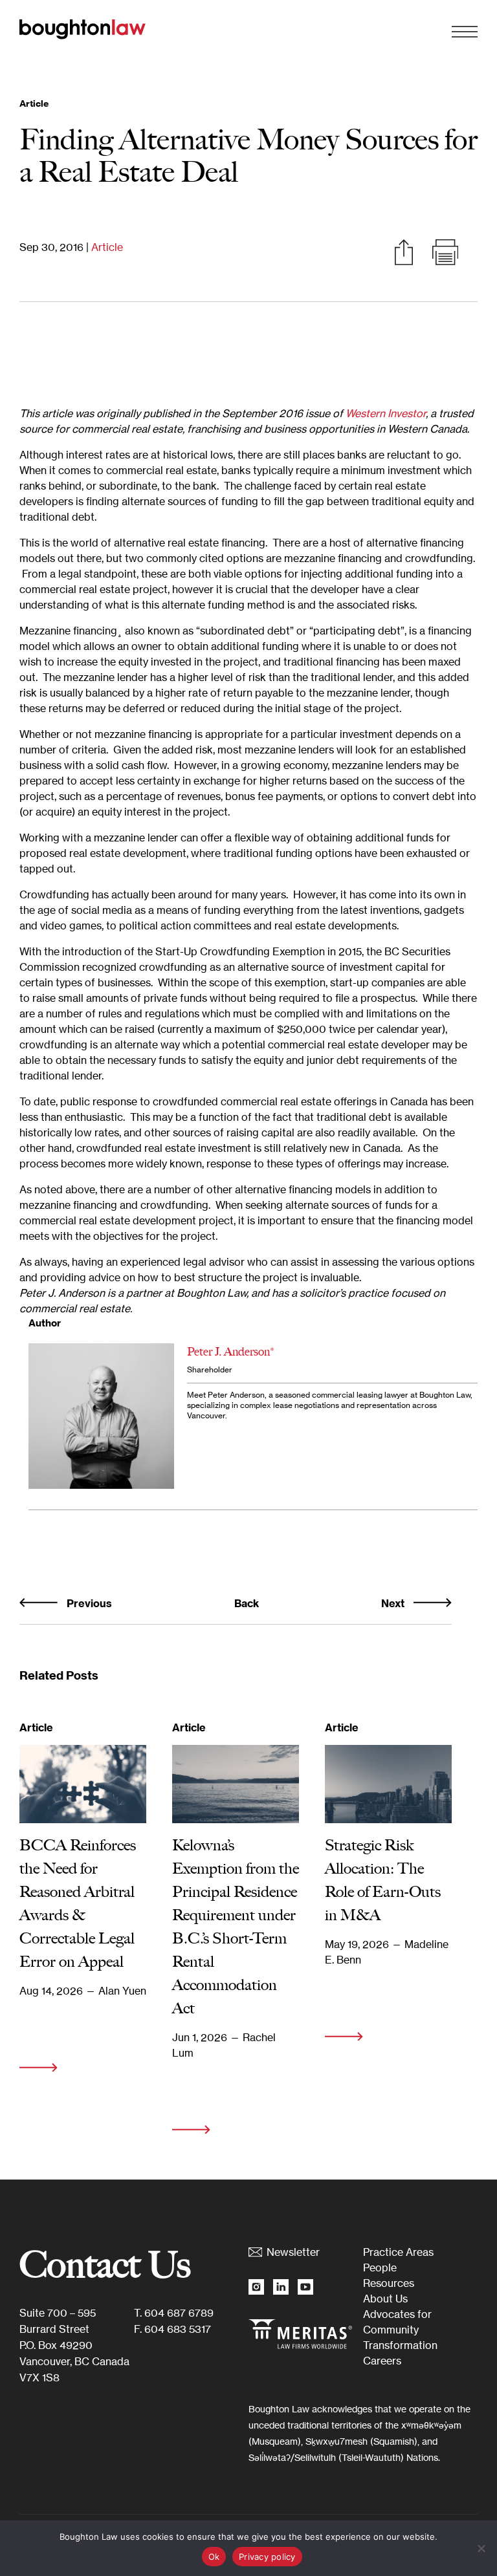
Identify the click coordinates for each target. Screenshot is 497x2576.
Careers (382, 2361)
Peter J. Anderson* (231, 1352)
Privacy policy (267, 2557)
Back (247, 1603)
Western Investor (386, 413)
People (380, 2268)
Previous (88, 1603)
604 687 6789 (179, 2313)
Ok (214, 2557)
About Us (385, 2299)
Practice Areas (398, 2252)
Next (394, 1603)
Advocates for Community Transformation (400, 2330)
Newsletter (293, 2252)
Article (107, 247)
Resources (389, 2283)
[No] (481, 2548)
